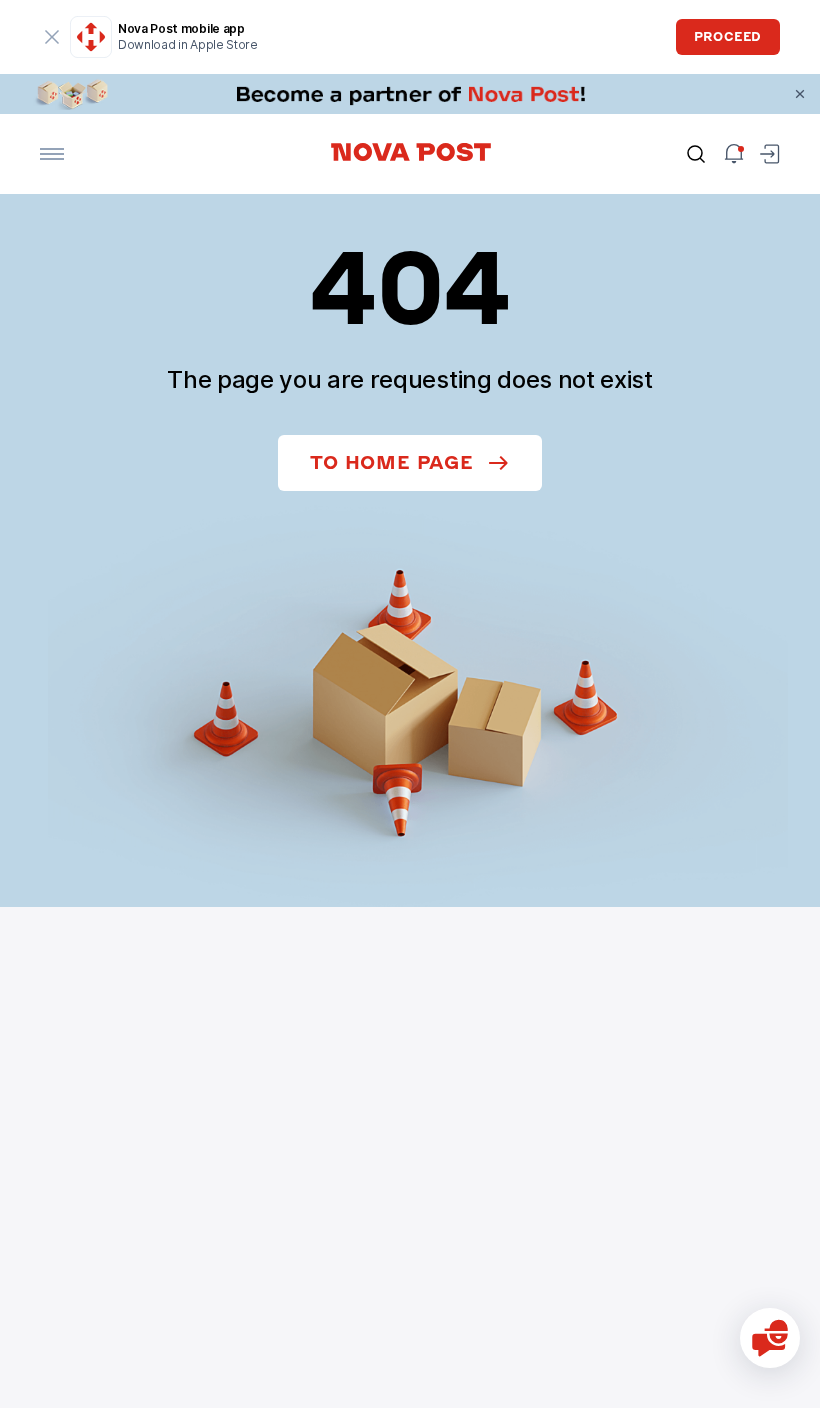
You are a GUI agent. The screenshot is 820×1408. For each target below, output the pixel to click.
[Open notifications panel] (734, 154)
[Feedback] (770, 1338)
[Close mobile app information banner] (52, 37)
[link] (410, 94)
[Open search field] (696, 154)
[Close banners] (800, 94)
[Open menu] (52, 154)
